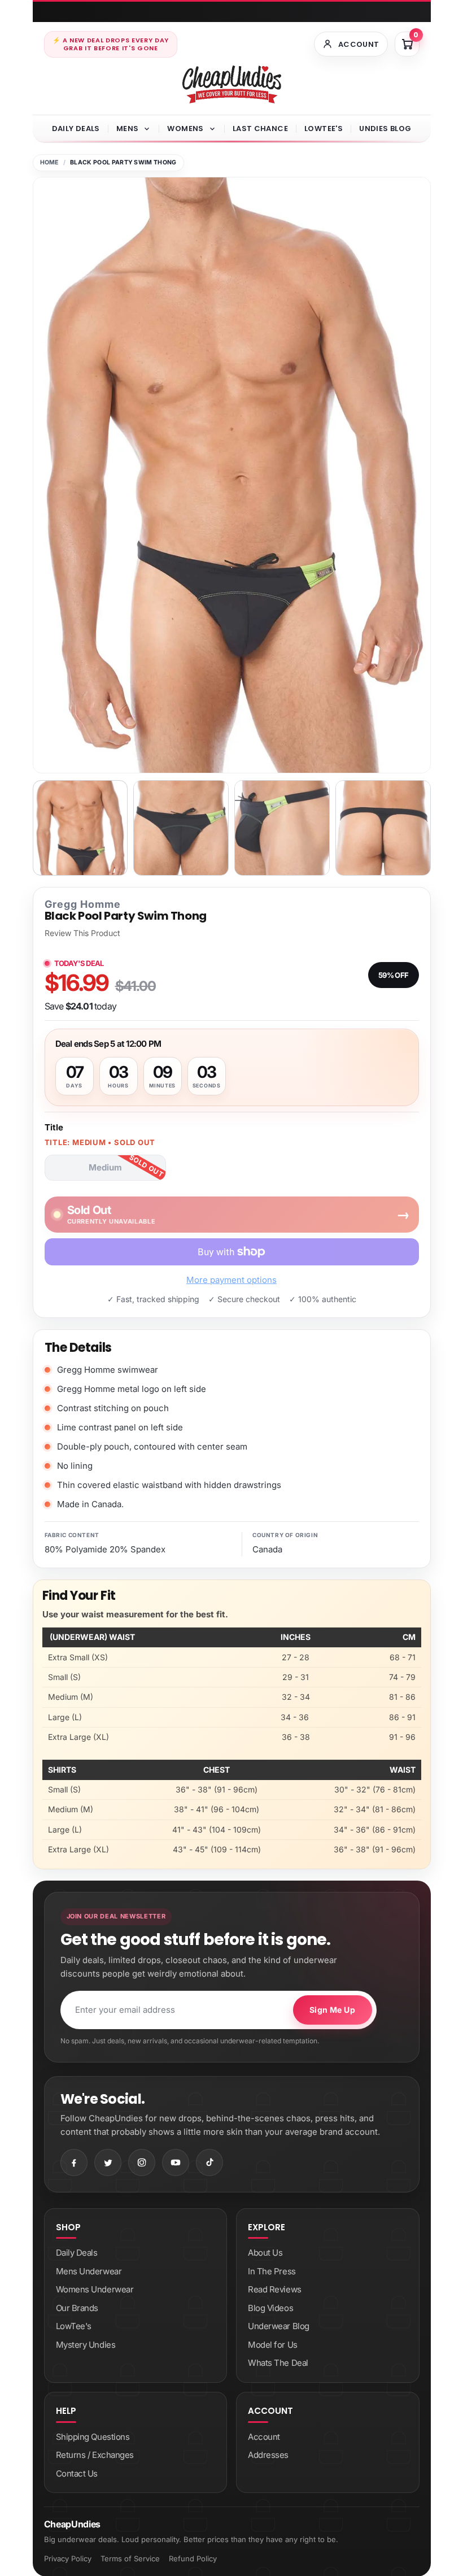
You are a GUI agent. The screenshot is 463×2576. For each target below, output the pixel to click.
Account (264, 2437)
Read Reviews (275, 2289)
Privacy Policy (68, 2558)
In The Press (272, 2271)
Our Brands (77, 2308)
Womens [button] (185, 129)
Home (49, 162)
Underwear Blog (279, 2326)
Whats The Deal (278, 2363)
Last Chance (260, 129)
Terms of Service (130, 2558)
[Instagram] (142, 2162)
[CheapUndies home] (232, 84)
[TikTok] (209, 2162)
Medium (105, 1167)
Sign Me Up (332, 2010)
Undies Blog (385, 129)
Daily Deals (76, 129)
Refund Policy (193, 2558)
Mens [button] (128, 129)
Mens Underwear (89, 2271)
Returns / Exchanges (95, 2455)
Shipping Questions (93, 2437)
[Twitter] (108, 2162)
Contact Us (77, 2473)
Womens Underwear (95, 2289)
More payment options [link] (231, 1280)
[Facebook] (74, 2162)
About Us (265, 2253)
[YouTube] (176, 2162)
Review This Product (82, 933)
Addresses (268, 2455)
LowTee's (324, 129)
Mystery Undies (86, 2345)
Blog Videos (270, 2308)
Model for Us (273, 2345)
